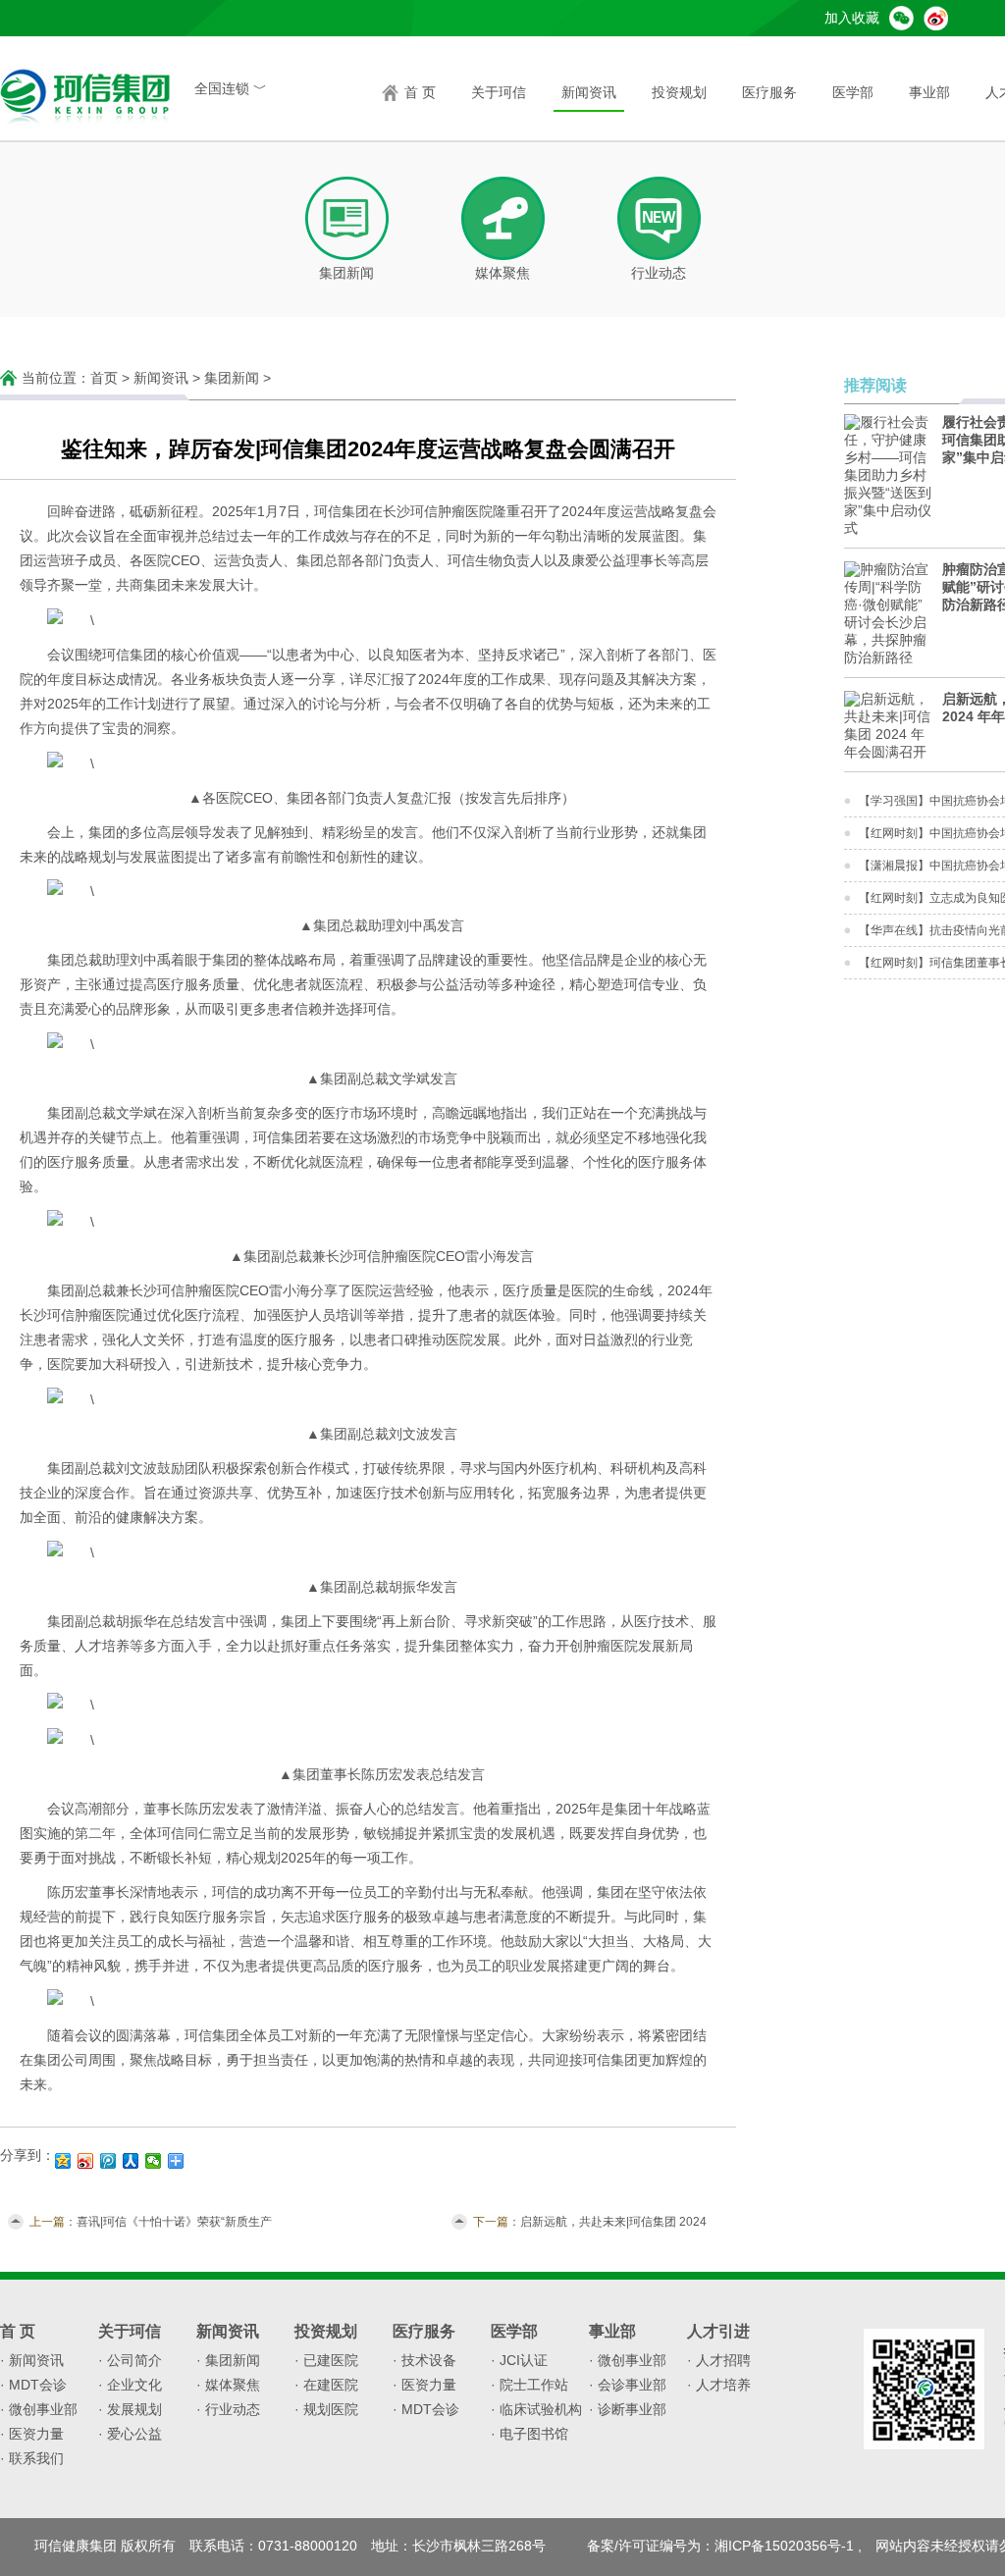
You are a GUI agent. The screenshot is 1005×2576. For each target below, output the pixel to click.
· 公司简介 (130, 2360)
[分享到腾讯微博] (108, 2161)
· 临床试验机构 (536, 2409)
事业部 (929, 92)
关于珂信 (499, 92)
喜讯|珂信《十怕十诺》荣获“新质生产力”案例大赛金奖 (174, 2223)
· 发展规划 (130, 2409)
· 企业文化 (130, 2385)
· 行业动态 (228, 2409)
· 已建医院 (326, 2360)
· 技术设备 (424, 2360)
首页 (104, 378)
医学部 (853, 92)
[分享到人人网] (131, 2161)
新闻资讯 (589, 92)
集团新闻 (232, 378)
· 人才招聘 (719, 2360)
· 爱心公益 (130, 2434)
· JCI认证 (519, 2360)
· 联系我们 (32, 2458)
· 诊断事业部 (628, 2409)
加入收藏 (852, 18)
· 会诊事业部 (628, 2385)
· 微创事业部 (39, 2409)
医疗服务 (769, 92)
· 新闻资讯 (32, 2360)
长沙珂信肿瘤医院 (438, 511)
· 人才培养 (719, 2385)
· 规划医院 (326, 2409)
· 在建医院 (326, 2385)
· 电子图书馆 (529, 2434)
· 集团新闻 (228, 2360)
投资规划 (679, 92)
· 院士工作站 (529, 2385)
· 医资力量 (32, 2434)
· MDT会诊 (33, 2385)
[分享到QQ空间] (63, 2161)
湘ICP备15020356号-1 (784, 2546)
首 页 (420, 92)
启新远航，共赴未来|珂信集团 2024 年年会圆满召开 (613, 2223)
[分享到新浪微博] (86, 2161)
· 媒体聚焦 (228, 2385)
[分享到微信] (154, 2161)
